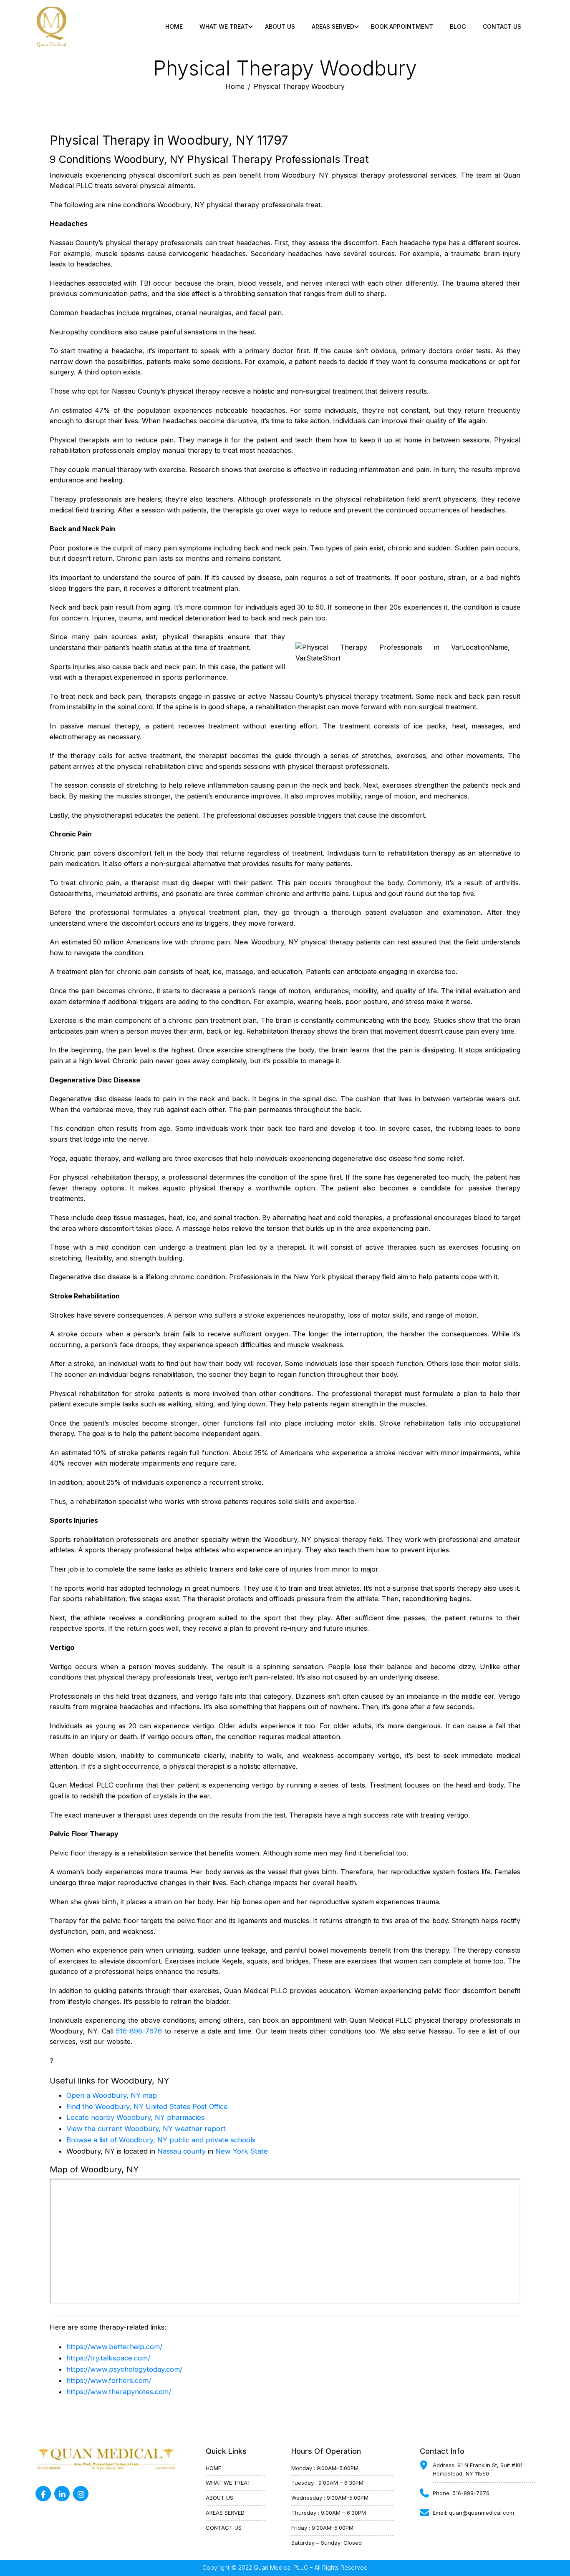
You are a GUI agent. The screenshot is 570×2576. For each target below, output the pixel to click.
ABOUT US (280, 26)
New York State (242, 2151)
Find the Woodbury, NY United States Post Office (147, 2106)
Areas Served (333, 26)
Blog (458, 26)
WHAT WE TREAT (228, 2483)
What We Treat (224, 26)
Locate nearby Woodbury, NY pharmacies (135, 2117)
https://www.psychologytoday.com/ (124, 2369)
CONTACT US (502, 26)
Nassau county (182, 2151)
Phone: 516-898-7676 (461, 2493)
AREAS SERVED (225, 2513)
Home (174, 26)
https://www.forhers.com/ (109, 2380)
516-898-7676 (139, 2031)
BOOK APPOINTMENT (402, 26)
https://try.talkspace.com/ (108, 2358)
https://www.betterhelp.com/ (114, 2347)
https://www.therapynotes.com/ (119, 2392)
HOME (213, 2468)
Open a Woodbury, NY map (112, 2095)
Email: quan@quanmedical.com (473, 2513)
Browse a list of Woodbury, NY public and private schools (161, 2140)
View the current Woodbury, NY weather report (146, 2129)
